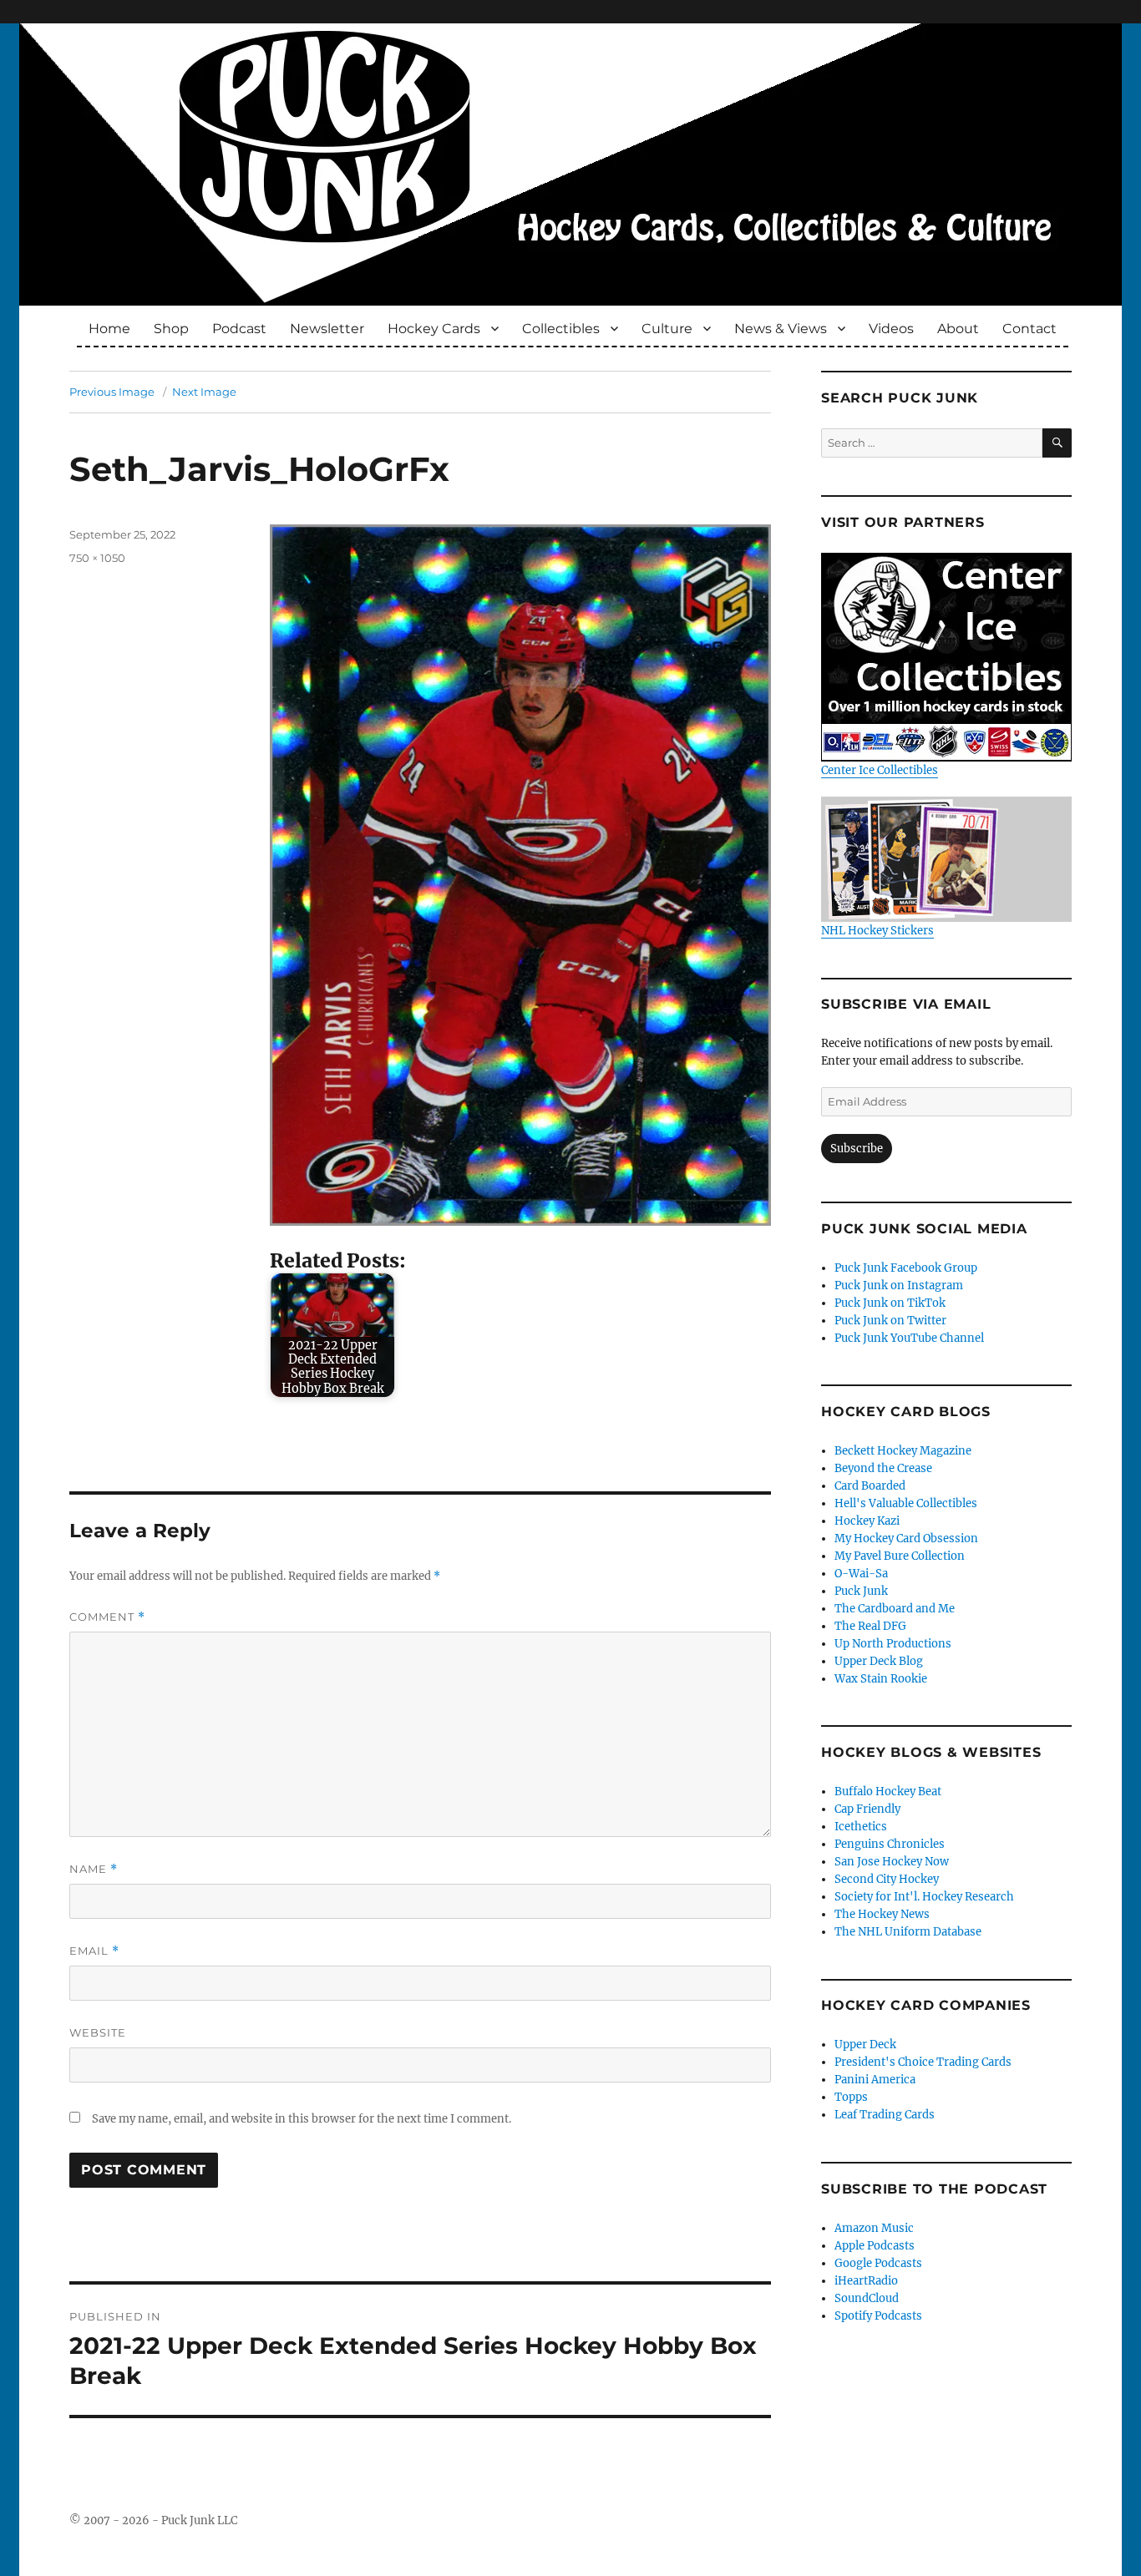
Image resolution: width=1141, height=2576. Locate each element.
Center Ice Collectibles (880, 770)
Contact (1029, 329)
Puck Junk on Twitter (890, 1321)
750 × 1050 (97, 558)
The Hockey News (882, 1914)
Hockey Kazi (867, 1521)
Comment (107, 1617)
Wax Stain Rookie (881, 1679)
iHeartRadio (866, 2281)
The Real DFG (870, 1626)
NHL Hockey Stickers (877, 931)
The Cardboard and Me (895, 1609)
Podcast (239, 329)
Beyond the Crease (883, 1468)
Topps (851, 2097)
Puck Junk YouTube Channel (909, 1338)
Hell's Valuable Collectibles (906, 1503)
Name (94, 1869)
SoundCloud (867, 2298)
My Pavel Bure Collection (900, 1556)
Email (94, 1951)
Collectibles (561, 329)
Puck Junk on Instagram (899, 1285)
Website (98, 2032)
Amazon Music (874, 2228)
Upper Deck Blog (879, 1661)
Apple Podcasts (875, 2246)
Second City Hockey (887, 1879)
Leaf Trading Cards (885, 2115)
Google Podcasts (878, 2263)
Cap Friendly (867, 1809)
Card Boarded (870, 1486)
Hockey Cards (434, 329)
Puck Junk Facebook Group (906, 1268)
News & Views (781, 329)
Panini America (875, 2080)
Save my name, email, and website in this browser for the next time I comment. (302, 2119)
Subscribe (857, 1149)
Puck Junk (861, 1591)
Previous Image (112, 392)
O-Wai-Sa (861, 1574)
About (958, 329)
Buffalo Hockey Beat (888, 1792)
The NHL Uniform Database (908, 1932)
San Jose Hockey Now (892, 1862)
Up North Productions (893, 1644)
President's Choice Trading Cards (923, 2062)
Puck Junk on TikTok (890, 1303)
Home (109, 329)
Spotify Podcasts (878, 2316)
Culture (667, 329)
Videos (891, 329)
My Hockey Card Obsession (906, 1539)
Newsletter (327, 329)
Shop (171, 329)
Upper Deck (865, 2045)
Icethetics (861, 1827)
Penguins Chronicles (890, 1844)
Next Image (204, 392)
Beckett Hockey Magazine (903, 1451)
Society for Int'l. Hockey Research (924, 1897)
